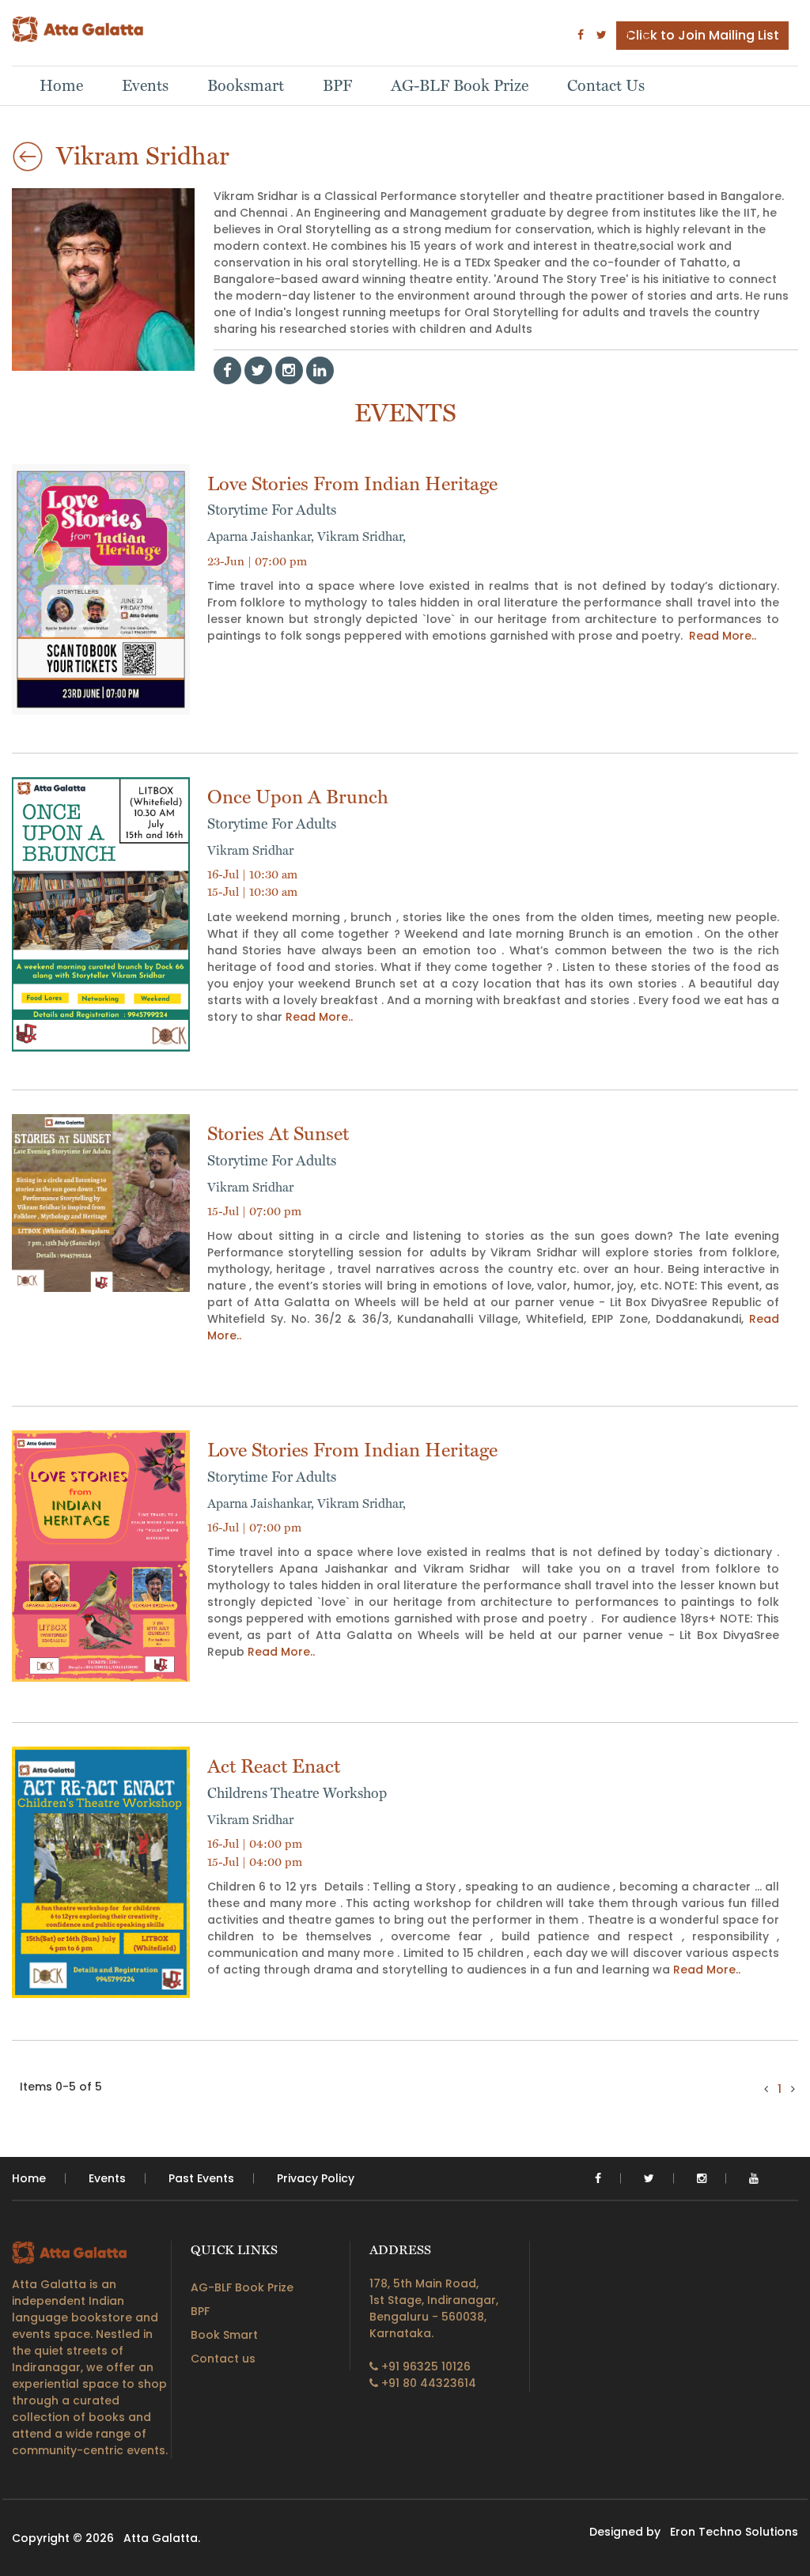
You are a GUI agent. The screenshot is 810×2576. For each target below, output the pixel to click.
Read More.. (723, 636)
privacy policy (316, 2178)
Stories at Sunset (278, 1145)
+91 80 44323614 (427, 2383)
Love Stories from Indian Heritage (352, 495)
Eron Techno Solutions (734, 2532)
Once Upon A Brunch (298, 808)
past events (201, 2178)
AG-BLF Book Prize (460, 85)
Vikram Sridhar (250, 850)
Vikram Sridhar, (361, 536)
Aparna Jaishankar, (262, 536)
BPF (337, 85)
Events (145, 85)
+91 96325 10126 (424, 2366)
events (107, 2178)
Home (61, 85)
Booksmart (246, 85)
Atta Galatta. (162, 2538)
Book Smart (224, 2335)
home (29, 2178)
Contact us (223, 2359)
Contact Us (606, 85)
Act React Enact (297, 1778)
